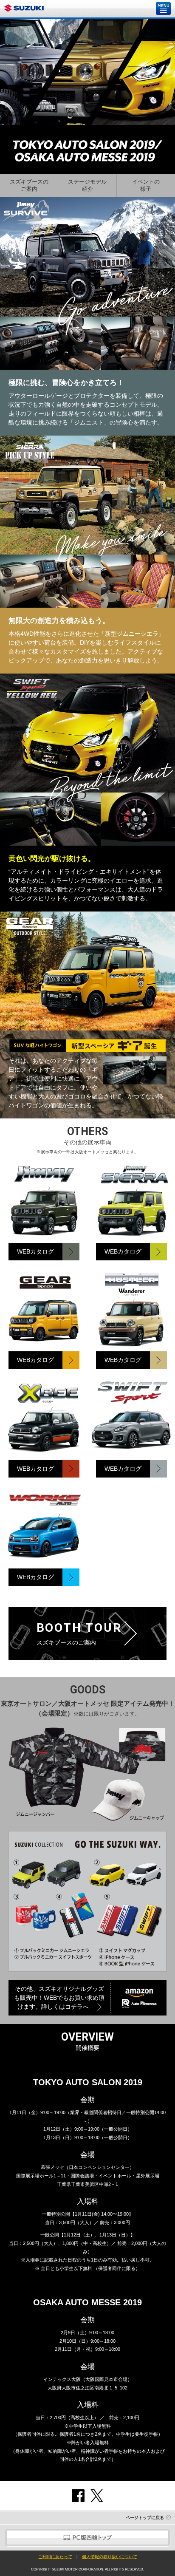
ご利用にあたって (55, 2557)
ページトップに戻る (145, 2518)
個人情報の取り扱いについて (110, 2557)
